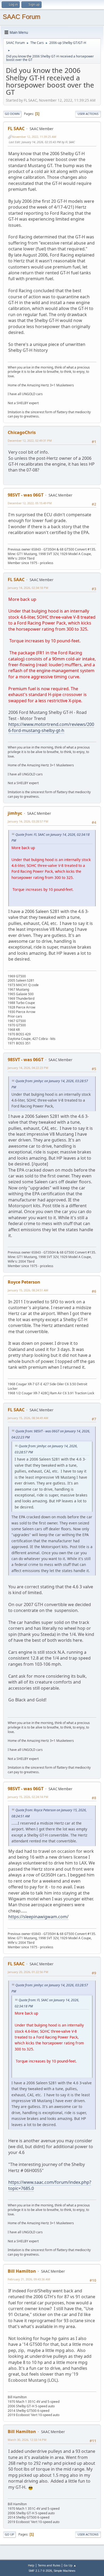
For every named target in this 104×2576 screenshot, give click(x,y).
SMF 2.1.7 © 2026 (40, 2571)
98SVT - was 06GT (26, 495)
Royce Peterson (24, 1282)
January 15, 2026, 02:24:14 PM (28, 1797)
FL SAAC (16, 129)
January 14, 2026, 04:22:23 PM (28, 1068)
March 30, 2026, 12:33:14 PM (27, 2440)
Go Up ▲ (70, 2565)
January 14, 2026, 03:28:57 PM (28, 821)
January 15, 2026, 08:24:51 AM (28, 1290)
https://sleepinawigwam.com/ (38, 1917)
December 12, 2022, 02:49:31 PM (30, 441)
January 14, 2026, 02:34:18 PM (28, 588)
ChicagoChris (22, 432)
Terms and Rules (49, 2565)
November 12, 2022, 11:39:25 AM (34, 137)
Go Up (9, 2534)
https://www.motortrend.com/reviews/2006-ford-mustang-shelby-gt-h (51, 727)
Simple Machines (65, 2571)
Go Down (12, 114)
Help (31, 2565)
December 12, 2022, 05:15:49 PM (30, 503)
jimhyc (15, 813)
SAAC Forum (21, 17)
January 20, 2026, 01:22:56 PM (28, 1972)
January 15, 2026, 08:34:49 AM (28, 1418)
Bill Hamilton (22, 2271)
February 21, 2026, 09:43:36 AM (29, 2279)
